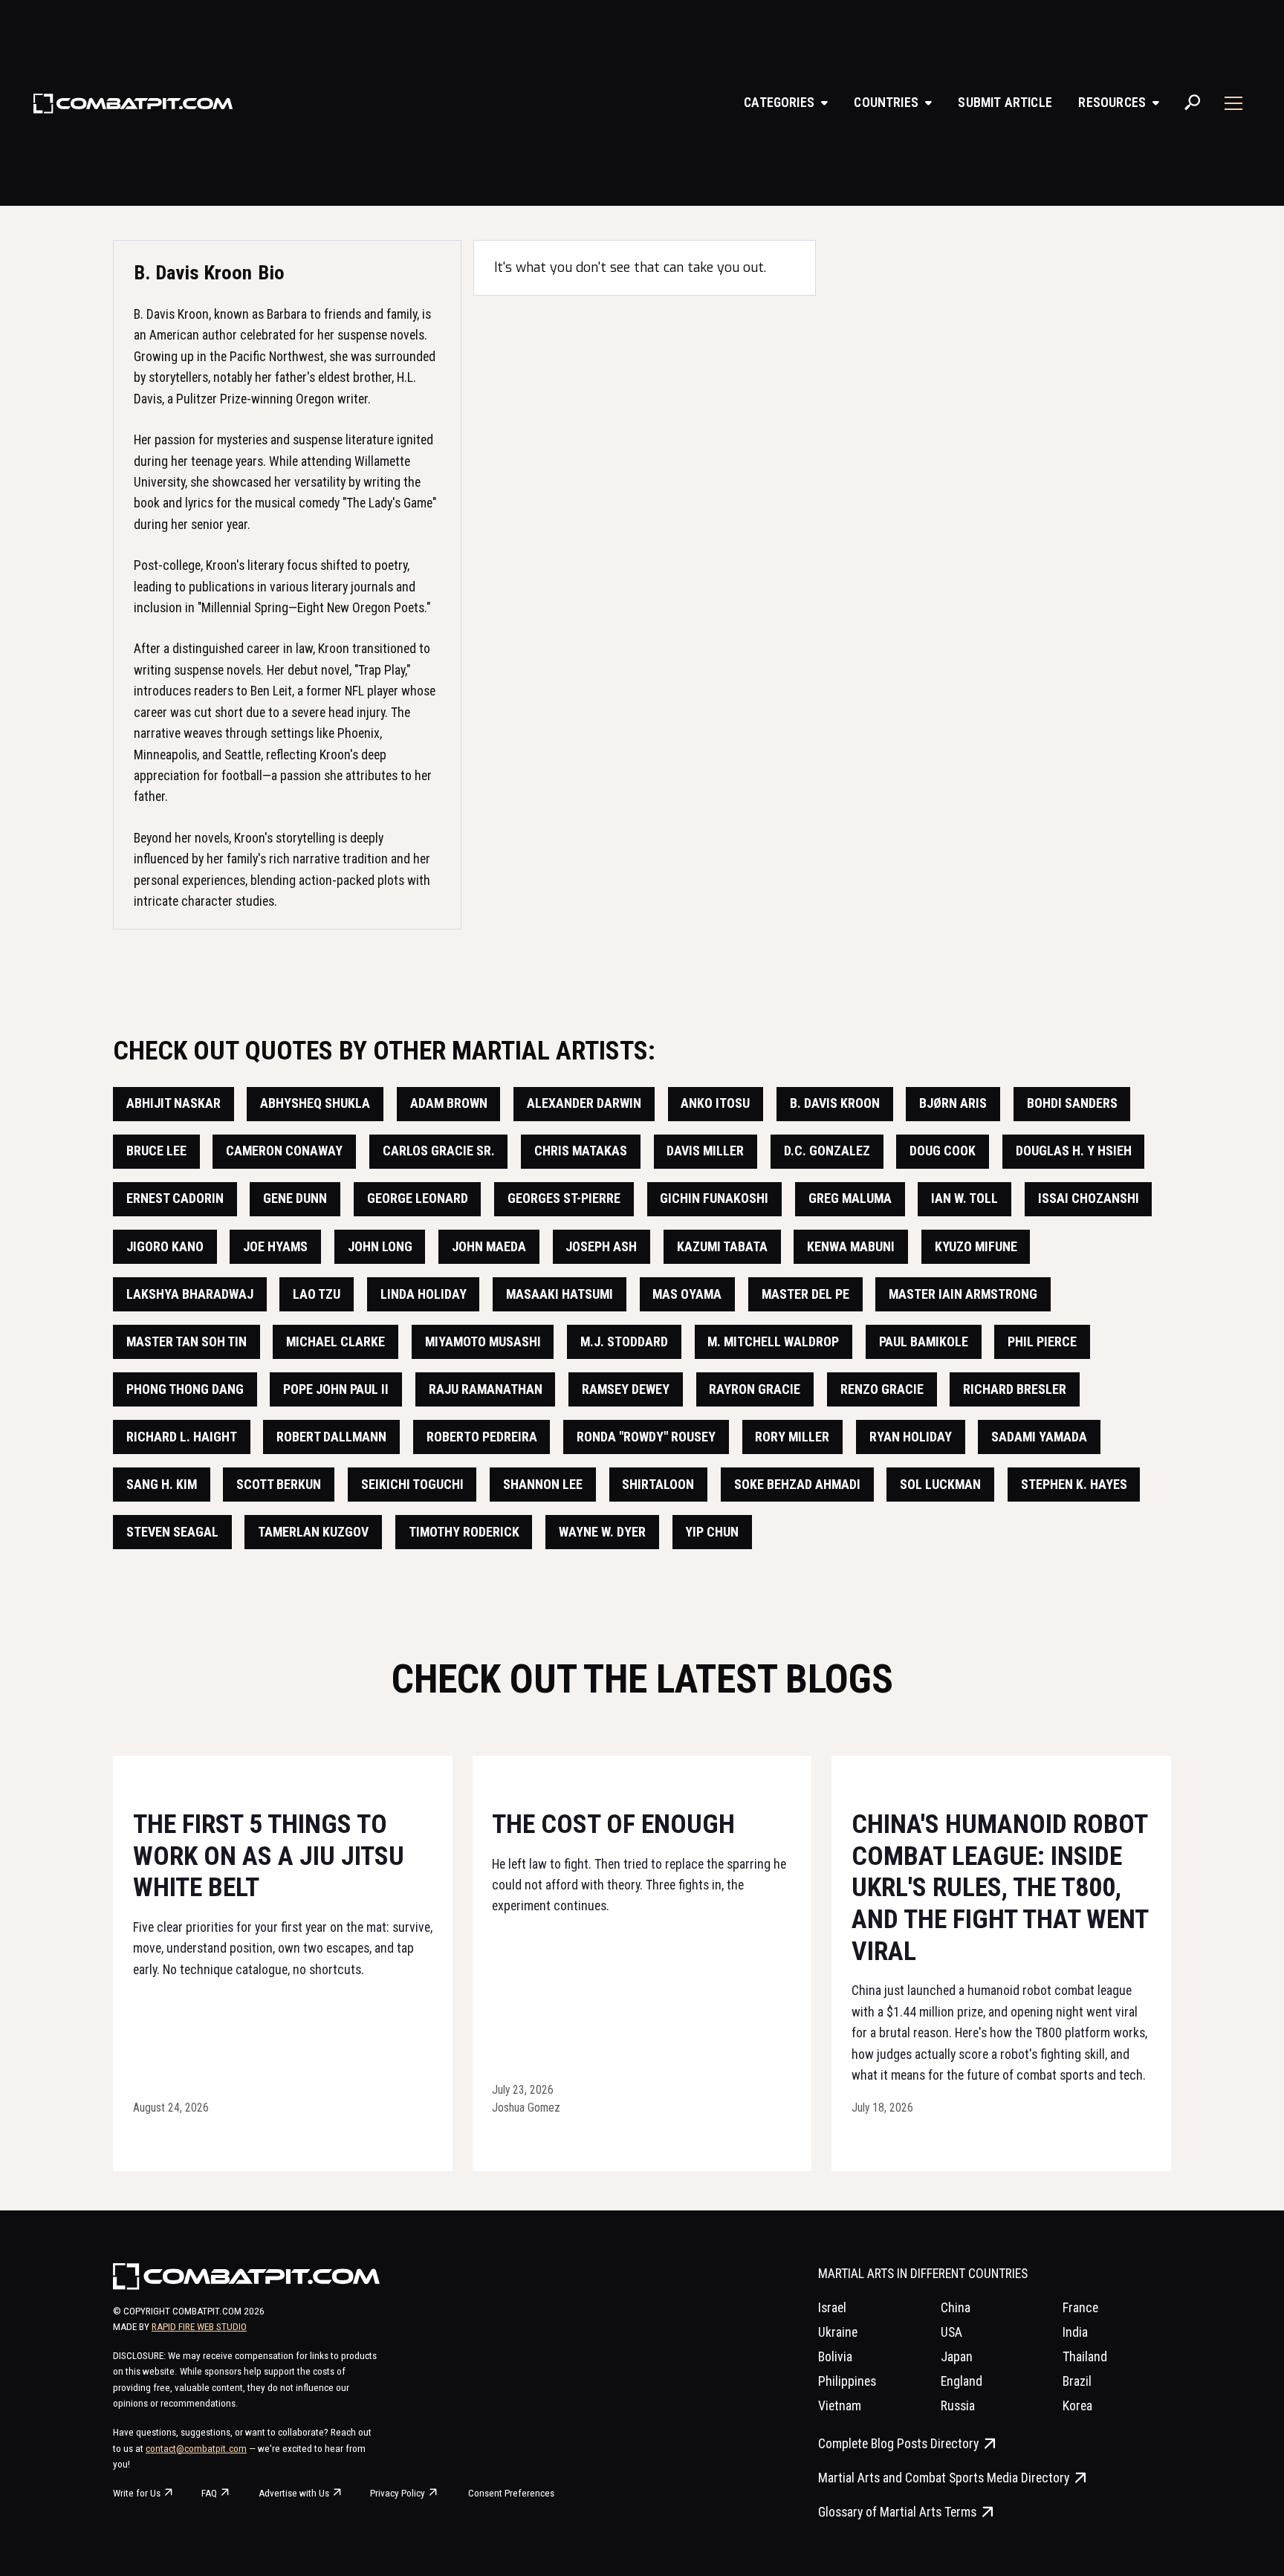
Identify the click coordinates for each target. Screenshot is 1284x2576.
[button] (785, 103)
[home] (134, 103)
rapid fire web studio (199, 2327)
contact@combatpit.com (196, 2449)
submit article (1005, 102)
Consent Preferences (511, 2493)
